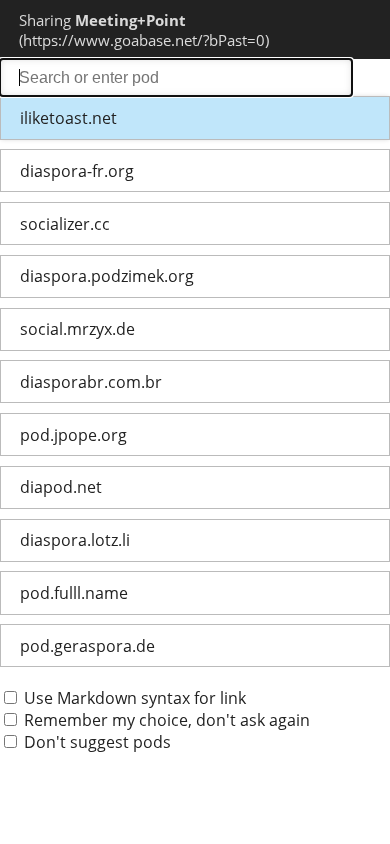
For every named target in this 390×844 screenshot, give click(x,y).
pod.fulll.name (74, 593)
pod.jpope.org (73, 435)
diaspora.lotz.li (75, 540)
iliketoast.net (68, 118)
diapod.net (61, 487)
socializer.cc (65, 224)
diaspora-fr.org (77, 171)
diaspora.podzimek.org (107, 276)
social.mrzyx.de (77, 329)
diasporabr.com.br (91, 382)
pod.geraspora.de (87, 646)
